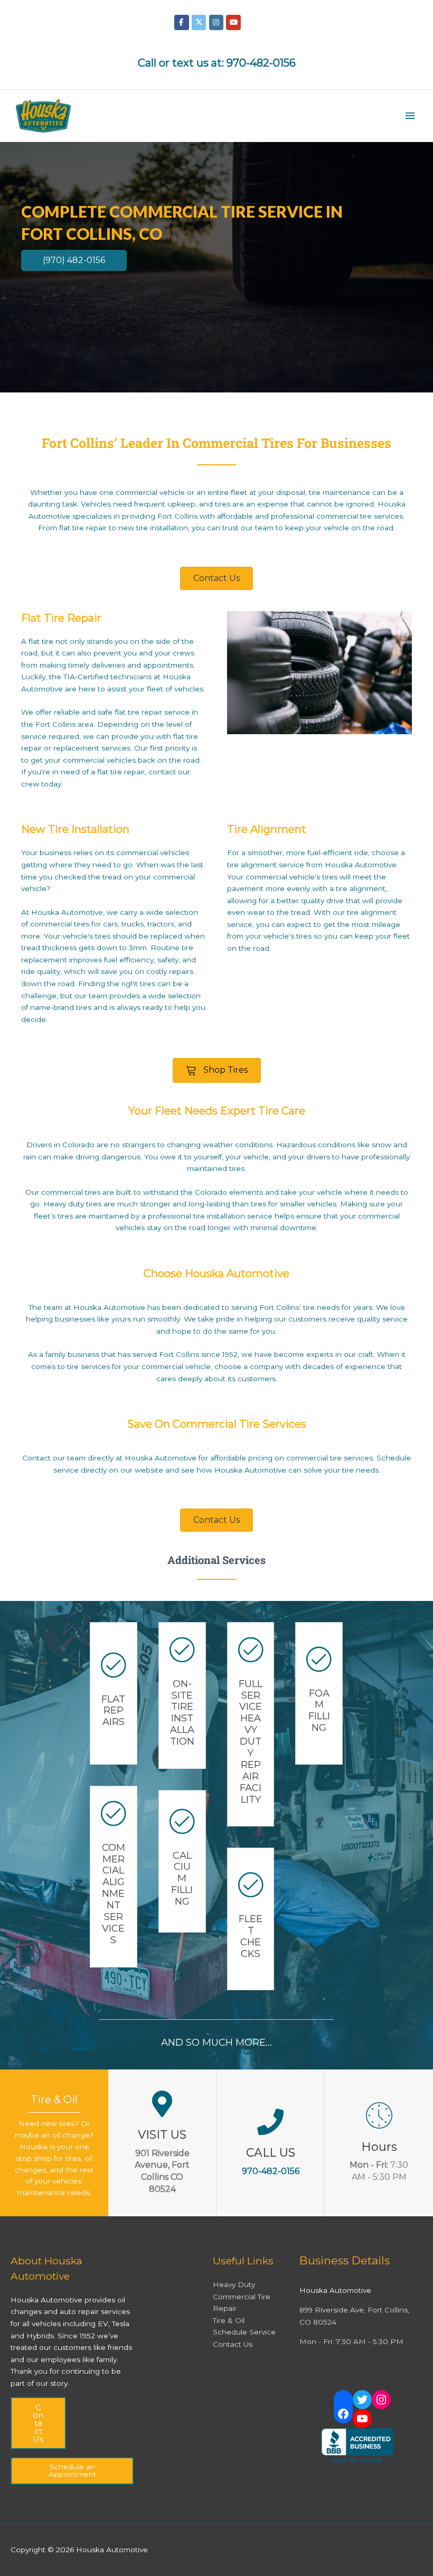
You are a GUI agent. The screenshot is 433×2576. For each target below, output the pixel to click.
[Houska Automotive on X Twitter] (199, 22)
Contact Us (38, 2423)
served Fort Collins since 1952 (185, 1354)
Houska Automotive (161, 1458)
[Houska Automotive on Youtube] (233, 22)
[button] (74, 260)
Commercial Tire (242, 2297)
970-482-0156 (261, 63)
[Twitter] (362, 2400)
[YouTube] (362, 2419)
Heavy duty (64, 1204)
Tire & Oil (229, 2320)
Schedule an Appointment (72, 2470)
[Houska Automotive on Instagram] (216, 22)
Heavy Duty (234, 2284)
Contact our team (54, 1458)
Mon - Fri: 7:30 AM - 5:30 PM (351, 2341)
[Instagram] (381, 2400)
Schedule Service (244, 2332)
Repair (225, 2308)
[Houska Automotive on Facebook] (181, 22)
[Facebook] (343, 2414)
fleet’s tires (53, 1216)
